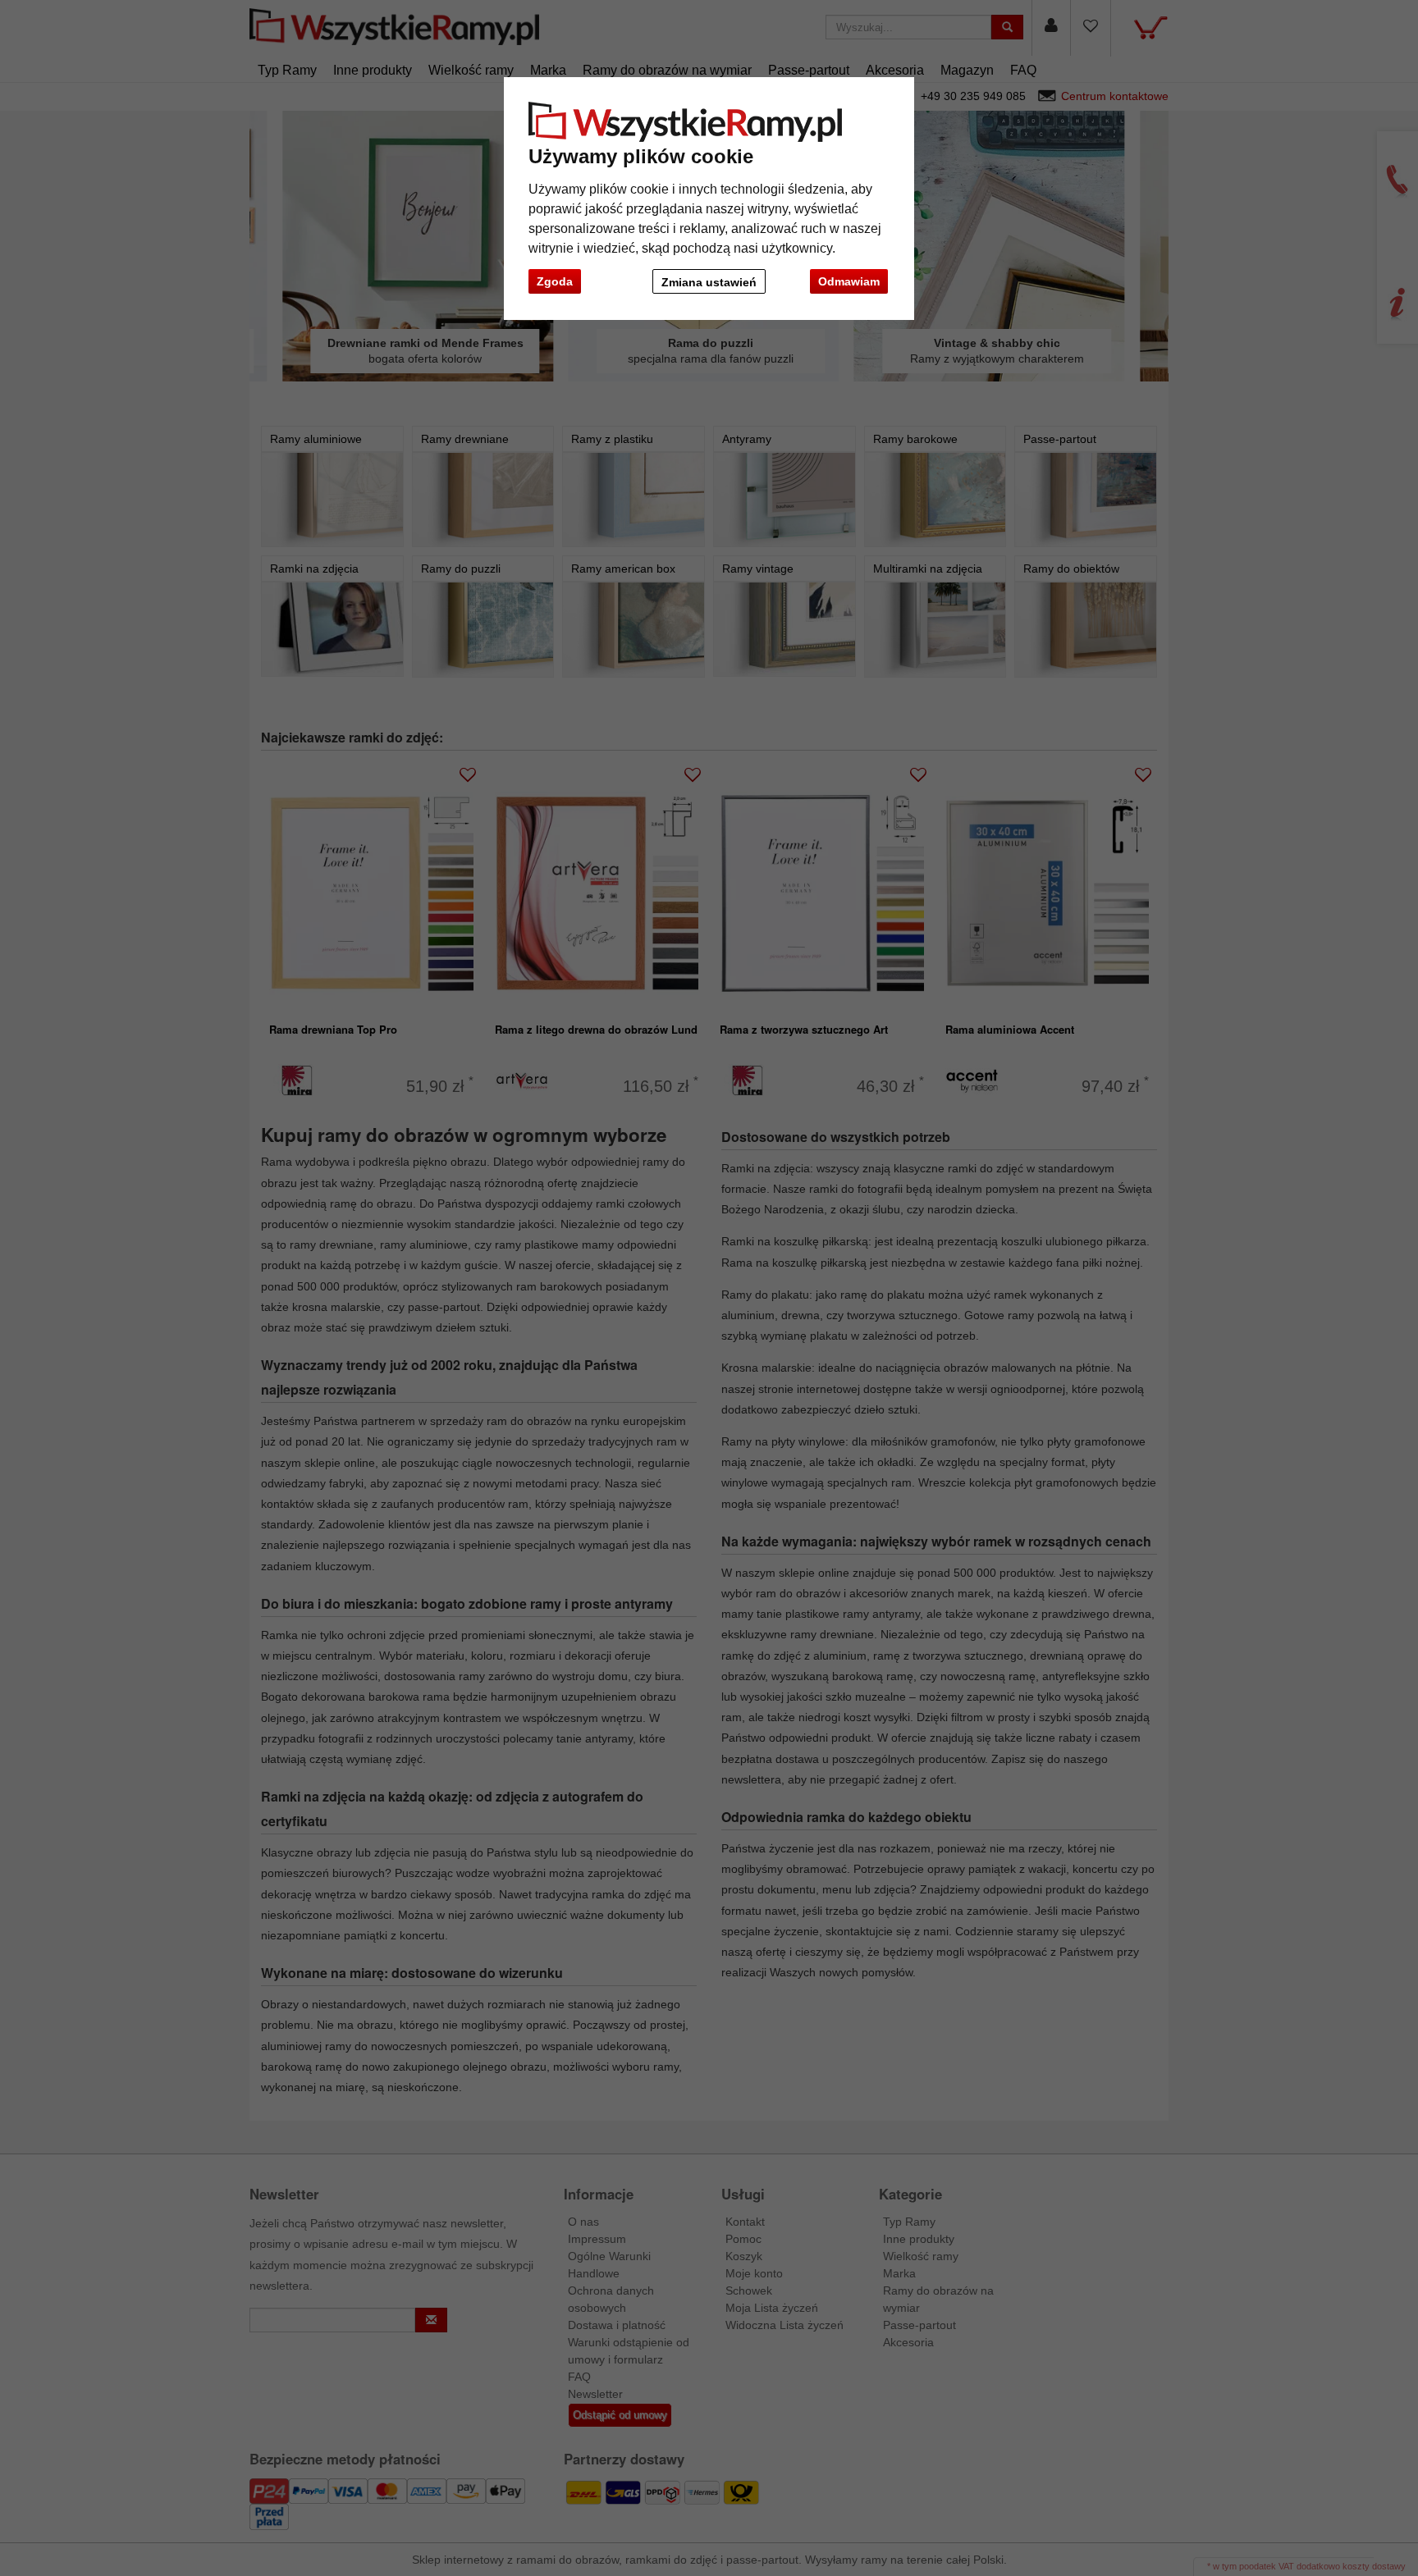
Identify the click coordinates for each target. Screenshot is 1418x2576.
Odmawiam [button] (849, 281)
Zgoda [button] (555, 281)
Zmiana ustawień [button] (709, 282)
